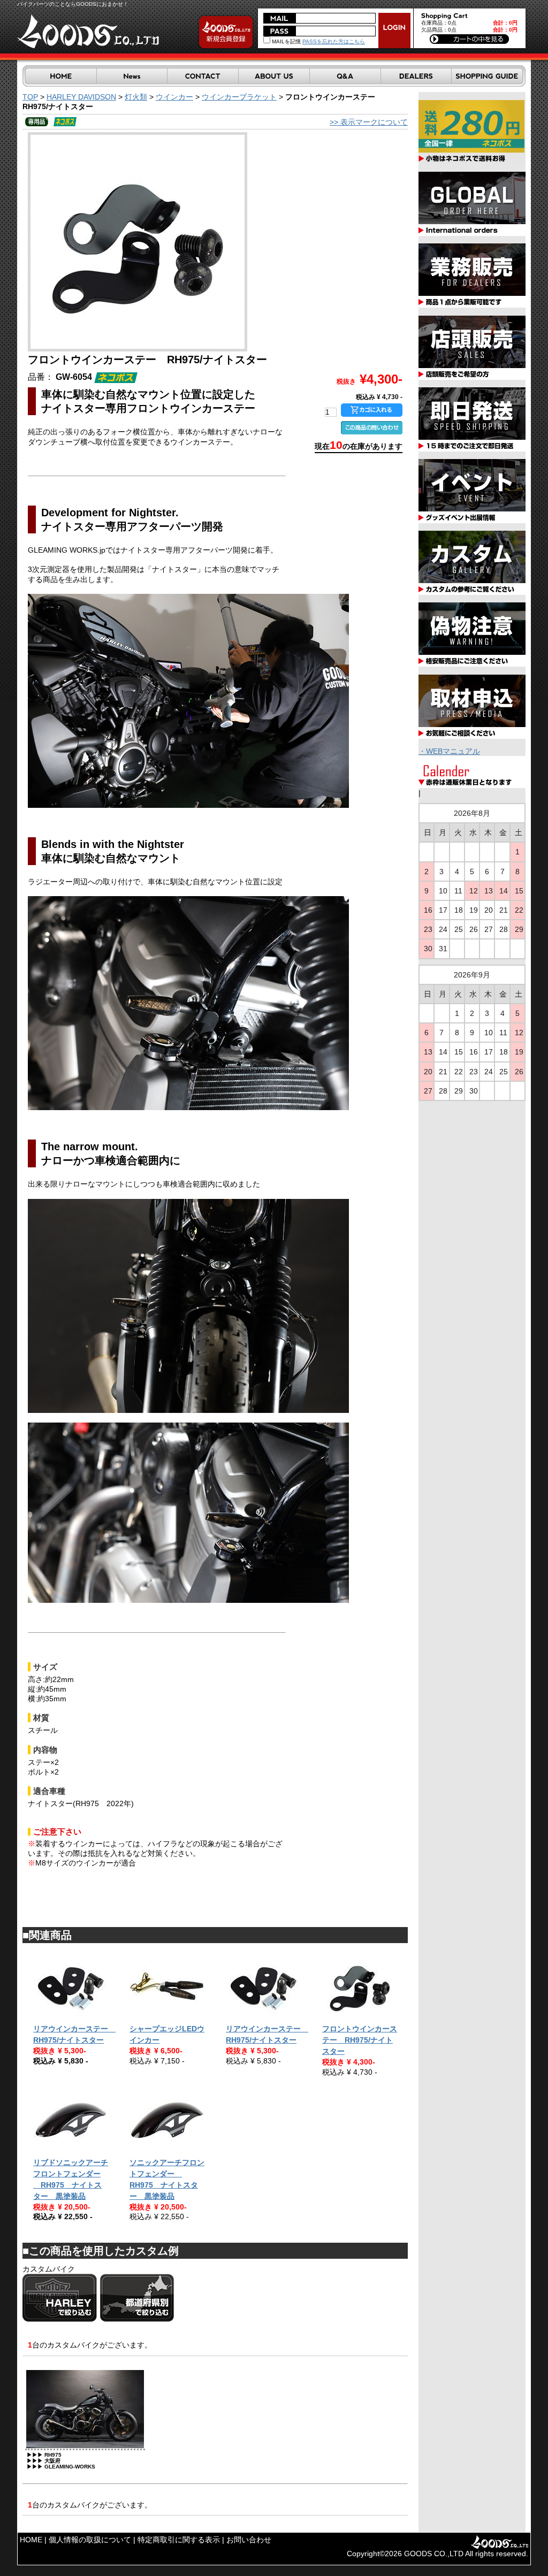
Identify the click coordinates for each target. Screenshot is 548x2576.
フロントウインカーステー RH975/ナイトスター (360, 2040)
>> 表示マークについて (369, 122)
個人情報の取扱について (90, 2540)
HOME (31, 2540)
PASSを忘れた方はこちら (334, 41)
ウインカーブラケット (239, 97)
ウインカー (174, 97)
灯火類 (136, 97)
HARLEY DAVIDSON (81, 97)
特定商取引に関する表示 (179, 2540)
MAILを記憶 (286, 41)
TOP (30, 97)
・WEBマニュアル (449, 751)
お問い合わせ (249, 2540)
